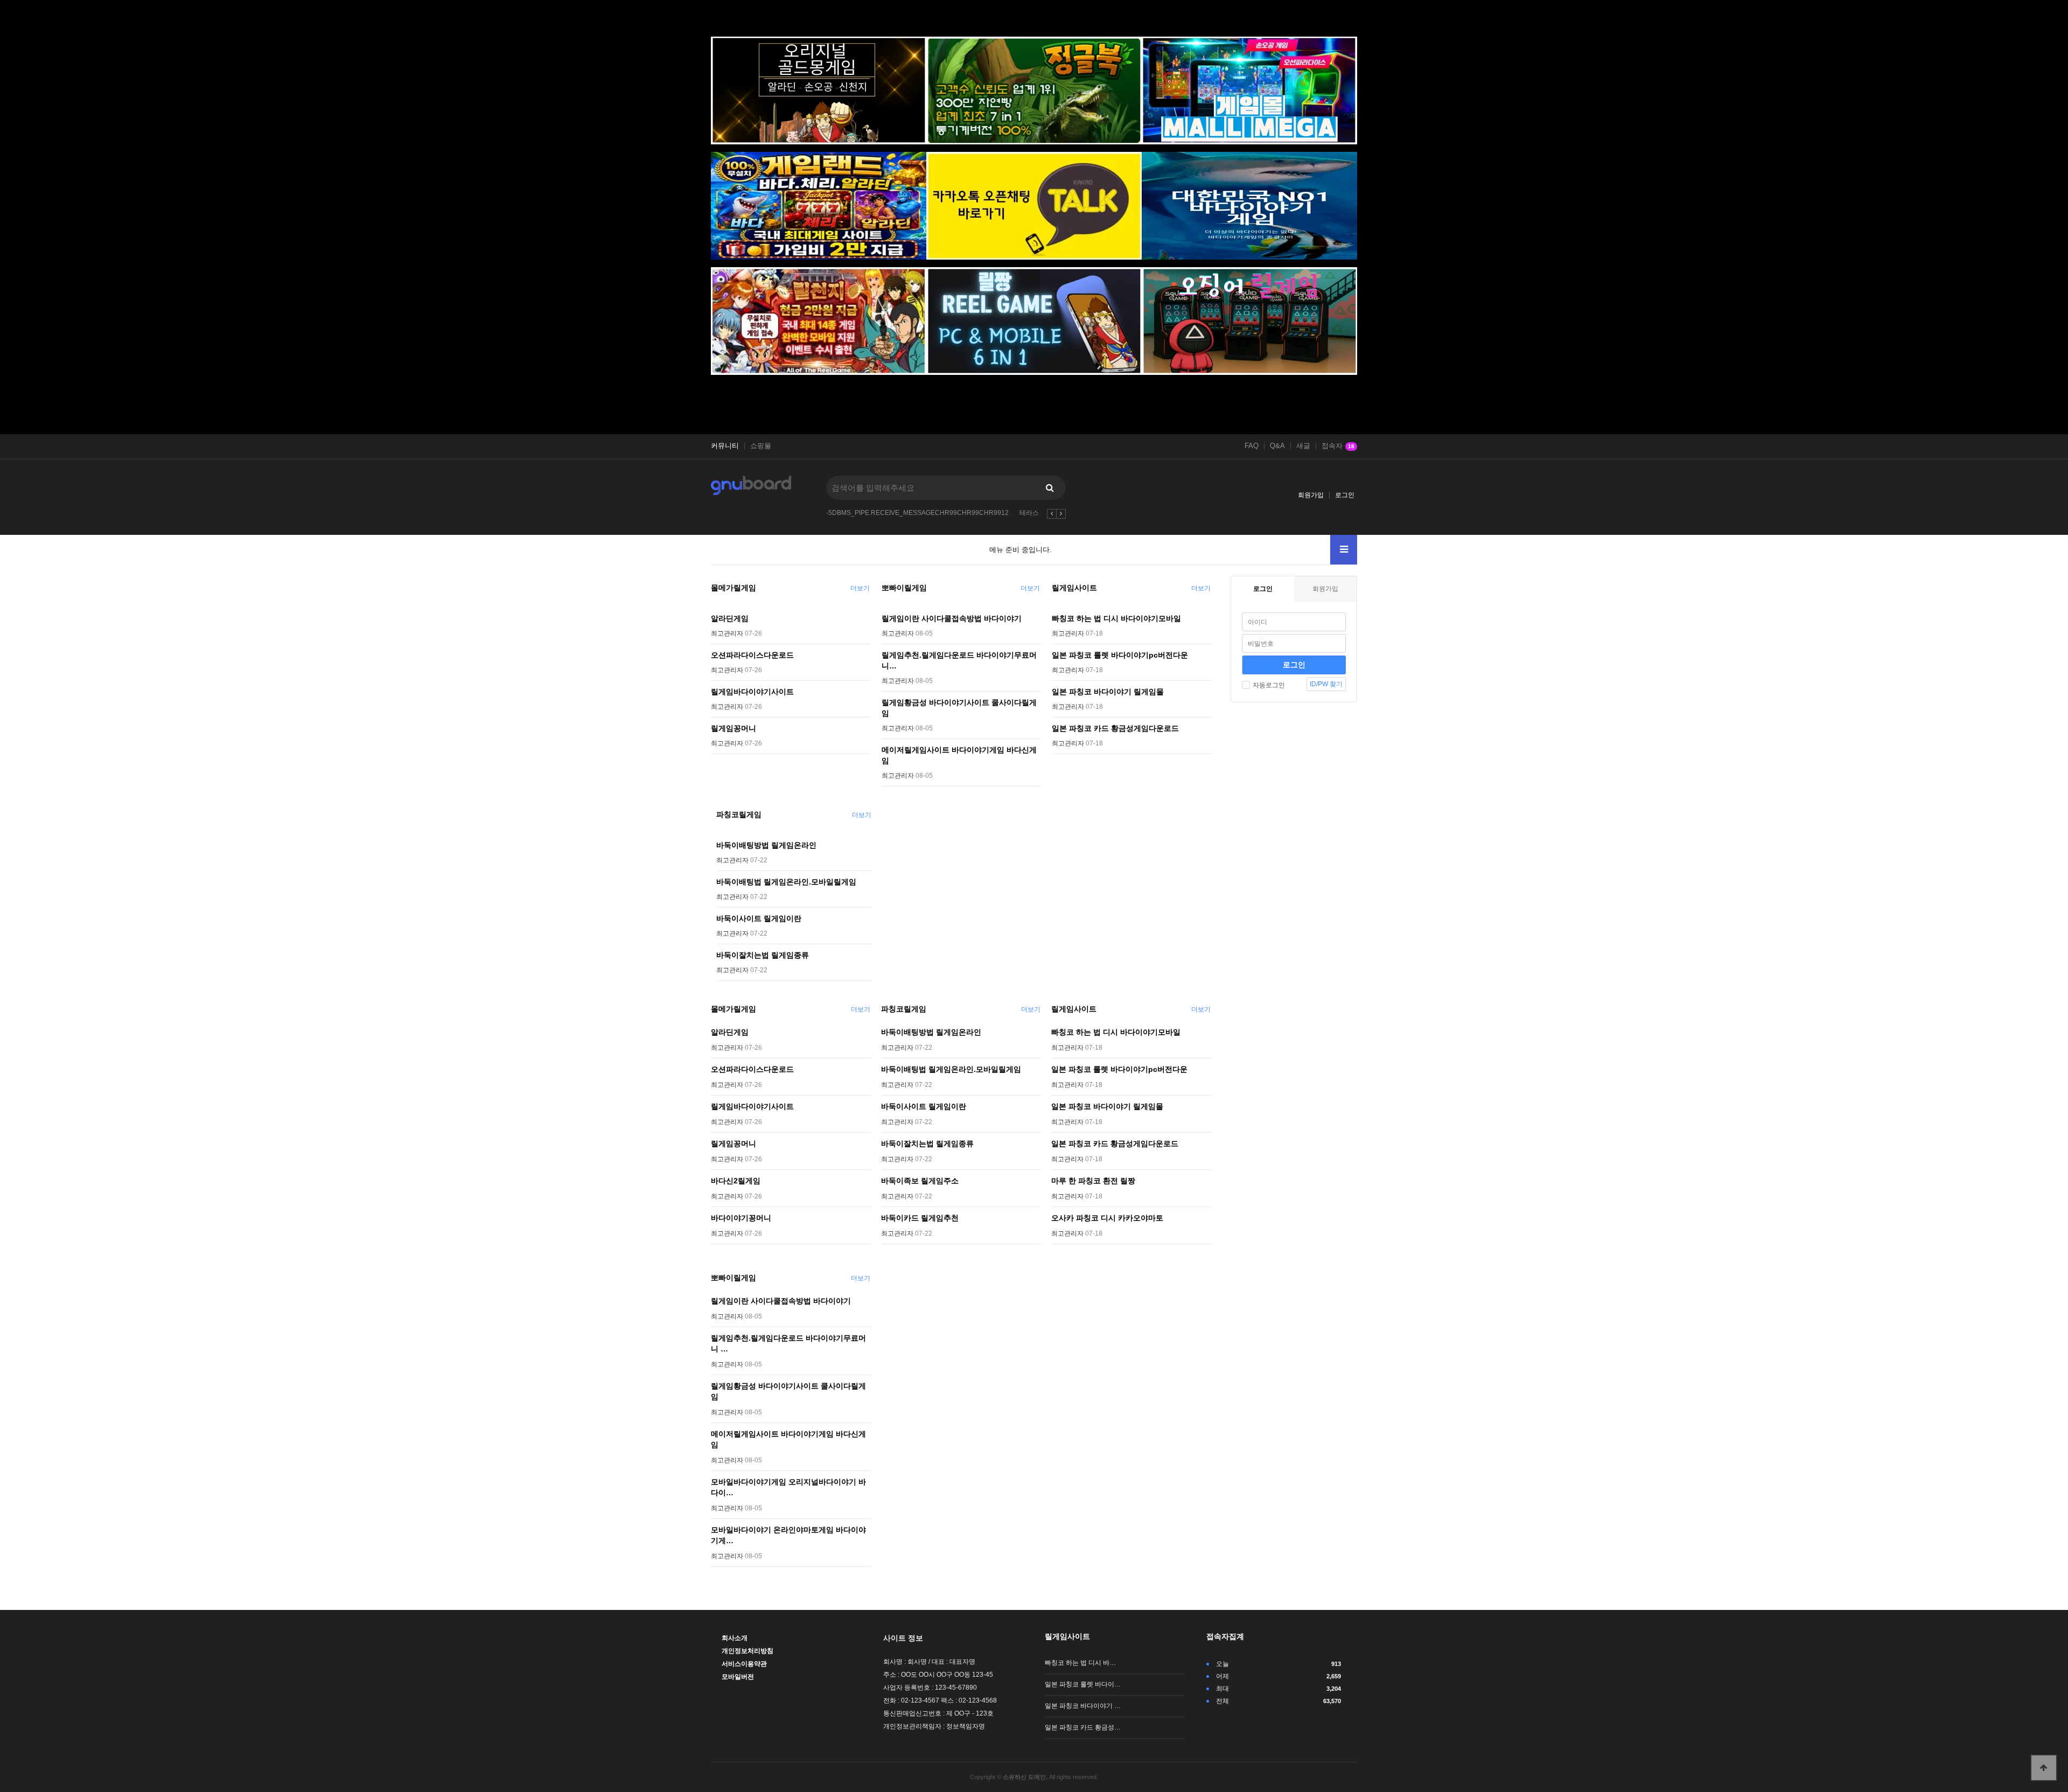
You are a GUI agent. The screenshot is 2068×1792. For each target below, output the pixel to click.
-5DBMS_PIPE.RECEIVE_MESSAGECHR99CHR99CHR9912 (917, 513)
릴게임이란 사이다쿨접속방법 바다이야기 (952, 618)
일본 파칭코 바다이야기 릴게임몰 (1108, 692)
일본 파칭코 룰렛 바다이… (1083, 1684)
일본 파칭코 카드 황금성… (1083, 1727)
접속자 (1338, 446)
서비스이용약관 (744, 1664)
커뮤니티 (725, 446)
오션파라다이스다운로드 (752, 655)
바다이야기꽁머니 (741, 1218)
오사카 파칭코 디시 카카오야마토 (1107, 1218)
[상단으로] (2044, 1768)
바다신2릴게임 (736, 1181)
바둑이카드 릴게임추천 (920, 1218)
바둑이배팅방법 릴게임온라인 (766, 845)
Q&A (1277, 446)
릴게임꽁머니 (733, 728)
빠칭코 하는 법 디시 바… (1080, 1663)
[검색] (1050, 488)
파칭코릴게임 (739, 814)
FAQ (1252, 446)
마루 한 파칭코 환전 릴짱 (1093, 1181)
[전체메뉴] (1344, 550)
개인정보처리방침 (747, 1651)
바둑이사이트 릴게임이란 (759, 918)
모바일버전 (738, 1677)
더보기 (860, 588)
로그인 (1345, 495)
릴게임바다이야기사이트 (752, 692)
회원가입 (1311, 495)
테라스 (1029, 513)
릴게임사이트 (1074, 588)
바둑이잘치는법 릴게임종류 (763, 955)
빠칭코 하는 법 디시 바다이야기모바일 (1116, 618)
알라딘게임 (730, 618)
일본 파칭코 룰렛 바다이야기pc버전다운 (1120, 655)
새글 (1303, 446)
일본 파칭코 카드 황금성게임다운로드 (1115, 728)
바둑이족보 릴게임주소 (920, 1181)
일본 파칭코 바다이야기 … (1083, 1706)
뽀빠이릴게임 (904, 588)
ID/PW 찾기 (1326, 684)
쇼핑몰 (761, 446)
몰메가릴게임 (733, 588)
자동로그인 (1269, 685)
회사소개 (735, 1638)
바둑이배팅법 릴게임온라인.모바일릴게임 (786, 882)
